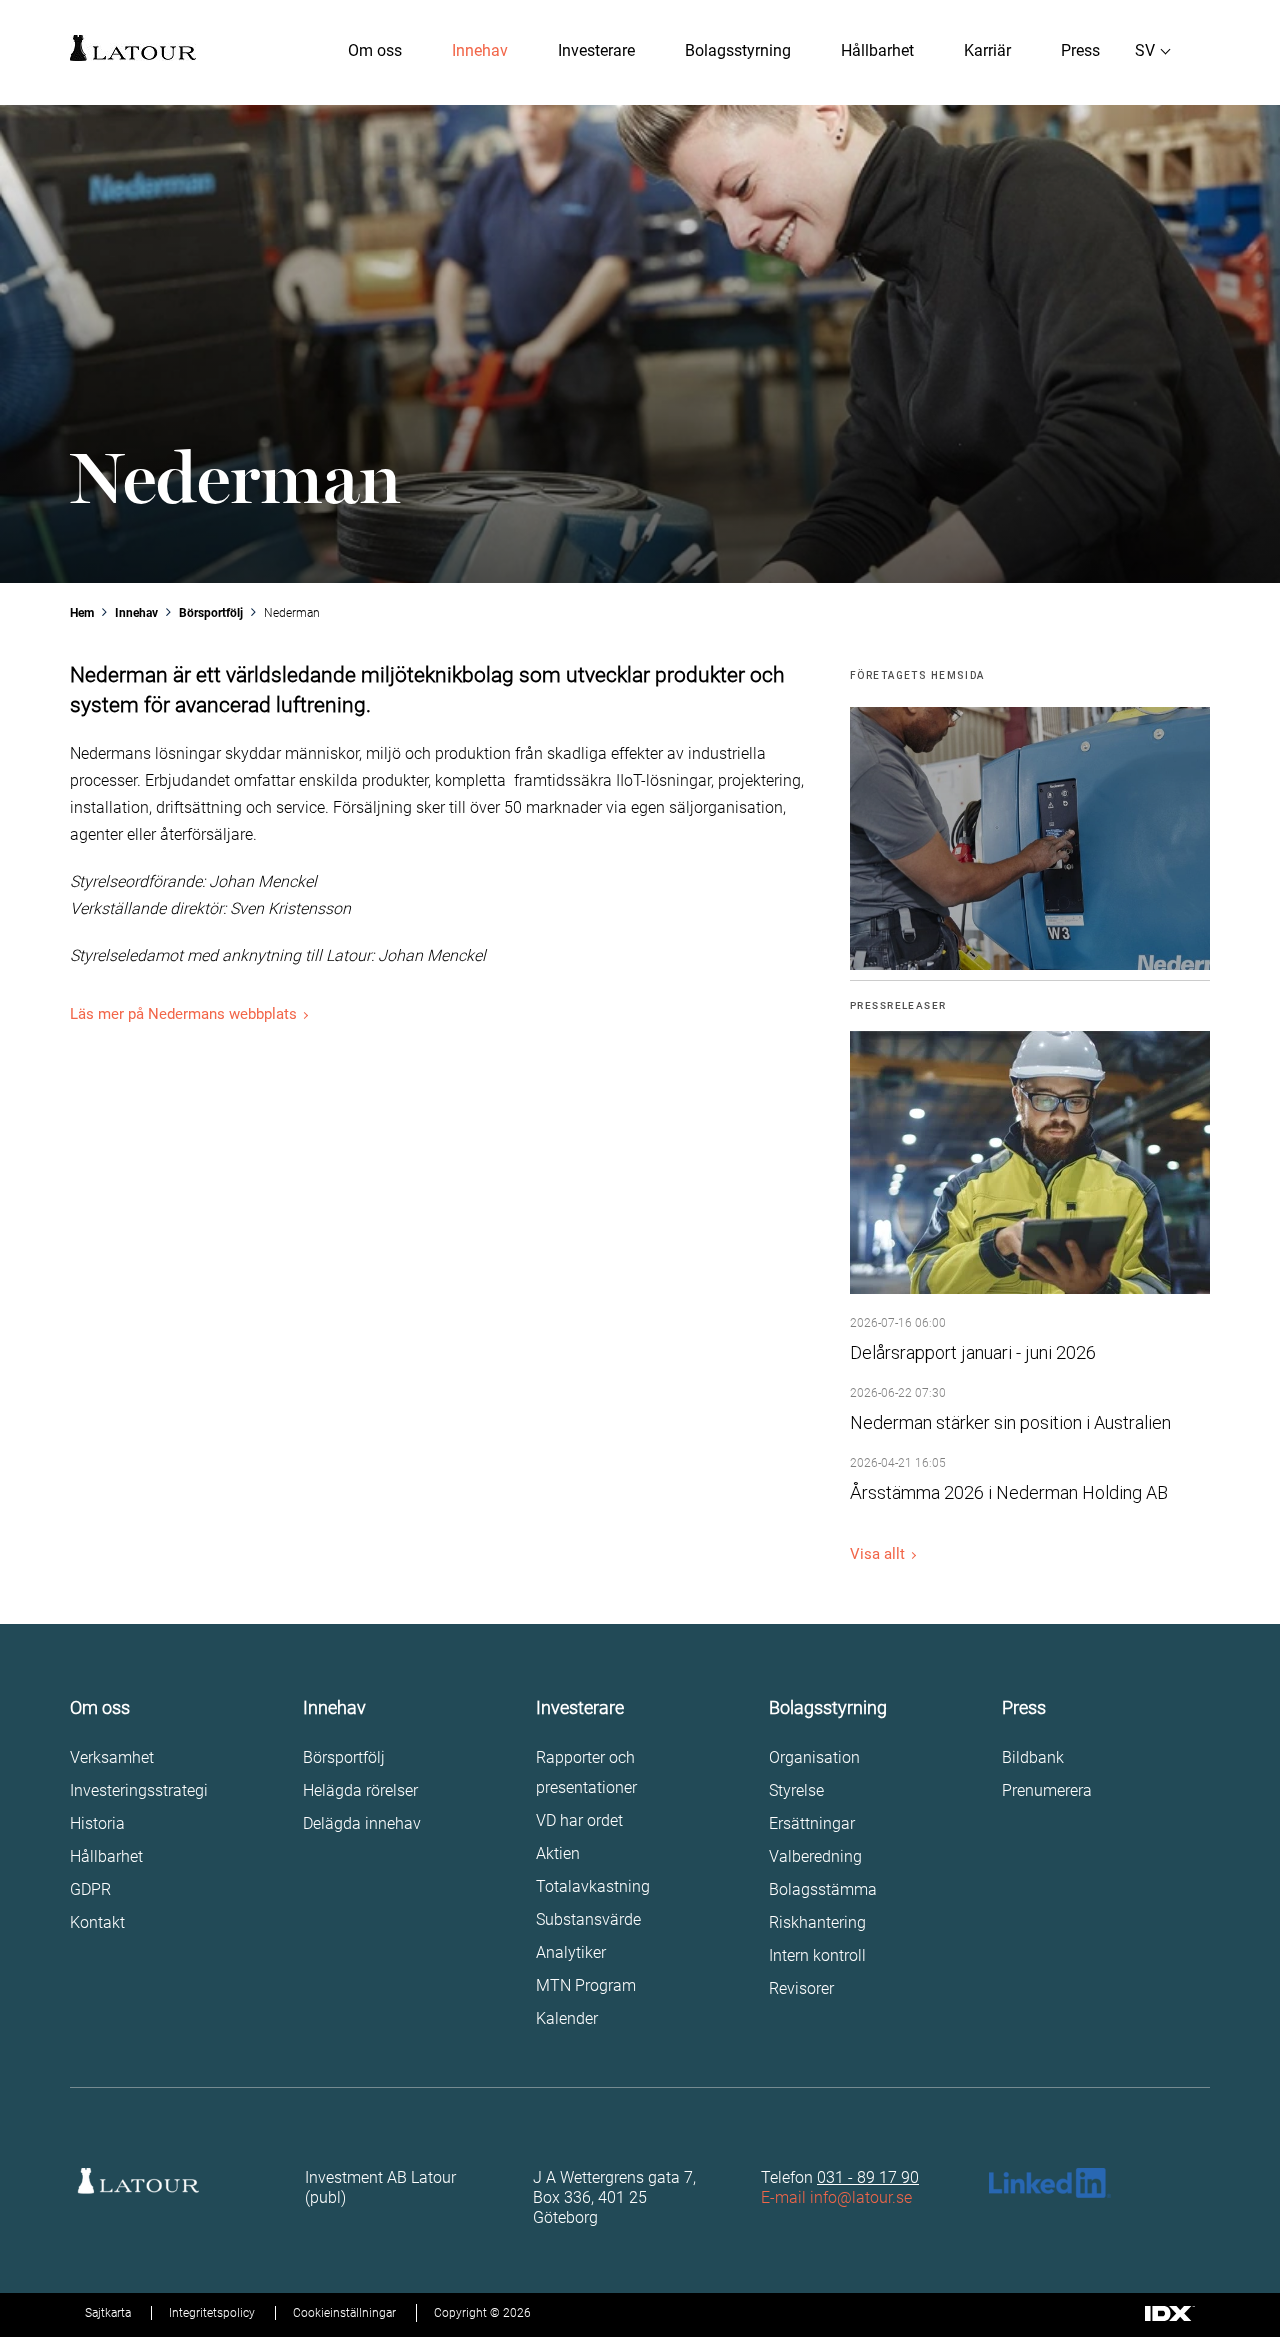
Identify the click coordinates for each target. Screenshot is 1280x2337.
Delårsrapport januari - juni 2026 (973, 1352)
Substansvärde (588, 1919)
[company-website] (1030, 838)
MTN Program (586, 1985)
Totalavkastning (593, 1886)
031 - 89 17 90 (868, 2177)
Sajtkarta (108, 2313)
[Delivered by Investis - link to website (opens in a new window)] (1170, 2315)
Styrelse (796, 1790)
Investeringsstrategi (139, 1790)
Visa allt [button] (877, 1554)
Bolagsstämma (823, 1889)
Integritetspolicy (212, 2313)
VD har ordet (579, 1820)
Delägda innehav (362, 1823)
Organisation (814, 1757)
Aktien (558, 1853)
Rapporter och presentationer (586, 1772)
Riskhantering (817, 1922)
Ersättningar (812, 1823)
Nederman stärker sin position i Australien (1010, 1422)
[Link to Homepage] (133, 48)
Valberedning (815, 1856)
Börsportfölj (344, 1757)
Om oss (375, 50)
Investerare (596, 50)
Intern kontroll (817, 1955)
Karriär (987, 50)
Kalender (567, 2018)
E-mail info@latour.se (836, 2197)
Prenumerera (1047, 1790)
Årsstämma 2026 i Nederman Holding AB (1009, 1492)
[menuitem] (375, 51)
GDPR (90, 1889)
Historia (97, 1823)
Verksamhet (112, 1757)
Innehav (480, 50)
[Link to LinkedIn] (1050, 2183)
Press (1080, 50)
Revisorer (801, 1988)
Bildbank (1033, 1757)
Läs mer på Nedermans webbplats (183, 1014)
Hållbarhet (877, 50)
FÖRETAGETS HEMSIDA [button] (917, 675)
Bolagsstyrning (738, 50)
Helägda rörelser (360, 1790)
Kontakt (97, 1922)
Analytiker (571, 1952)
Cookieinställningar (344, 2313)
